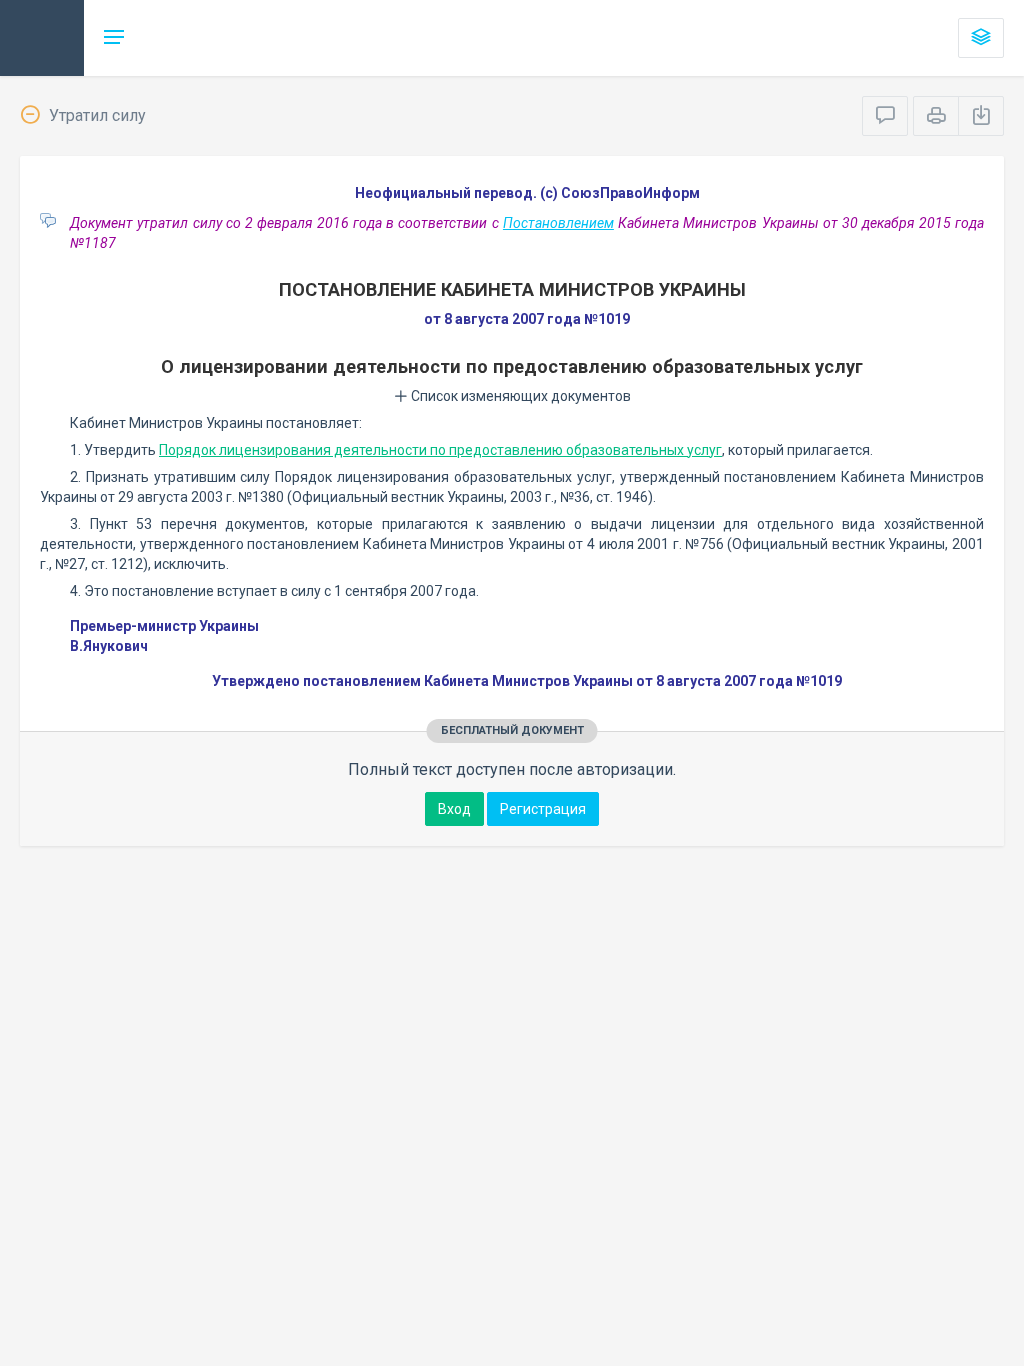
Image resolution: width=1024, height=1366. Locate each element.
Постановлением (558, 223)
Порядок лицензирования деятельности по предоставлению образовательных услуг (440, 450)
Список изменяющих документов (519, 396)
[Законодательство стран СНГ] (42, 38)
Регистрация (543, 809)
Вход (454, 809)
